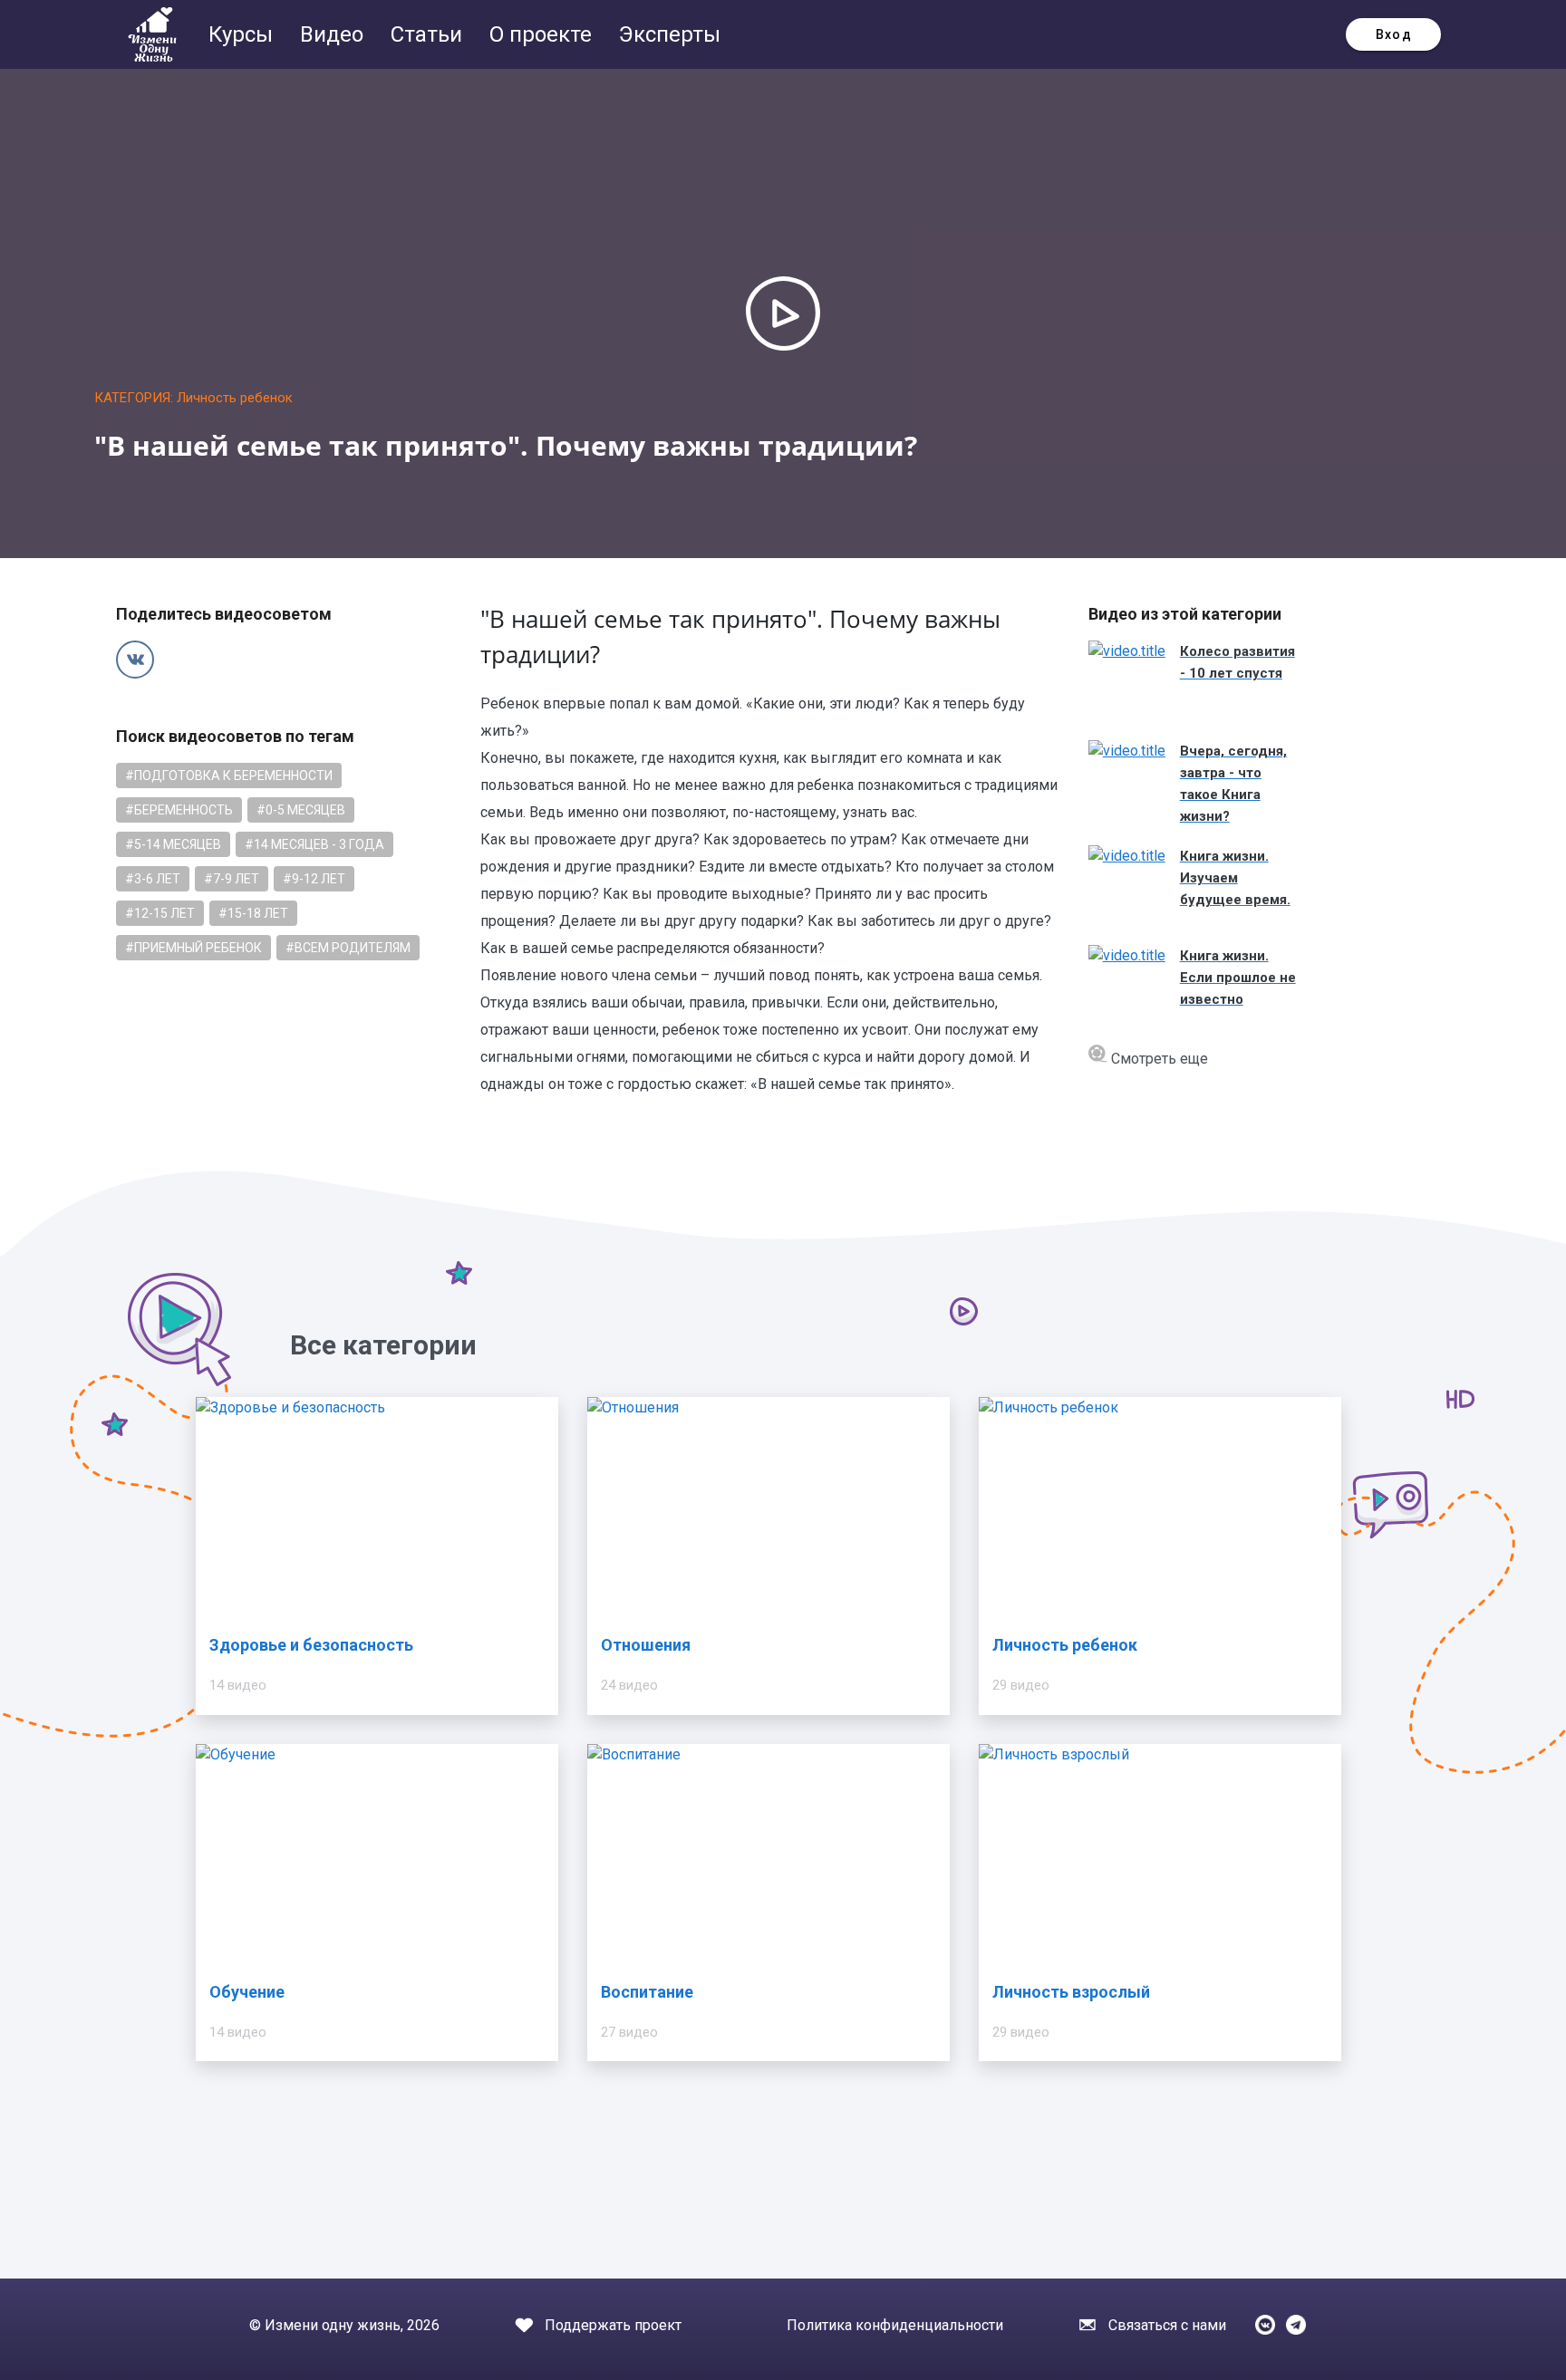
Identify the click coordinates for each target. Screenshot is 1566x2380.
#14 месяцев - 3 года (314, 844)
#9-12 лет (314, 879)
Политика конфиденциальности (895, 2325)
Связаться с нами (1167, 2325)
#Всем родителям (348, 948)
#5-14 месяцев (173, 844)
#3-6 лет (153, 879)
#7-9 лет (232, 879)
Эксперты (670, 34)
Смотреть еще (1158, 1059)
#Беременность (179, 810)
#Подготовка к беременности (229, 776)
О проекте (543, 34)
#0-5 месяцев (301, 810)
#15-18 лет (253, 913)
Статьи (429, 34)
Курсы (243, 34)
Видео (334, 34)
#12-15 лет (160, 913)
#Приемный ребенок (193, 948)
